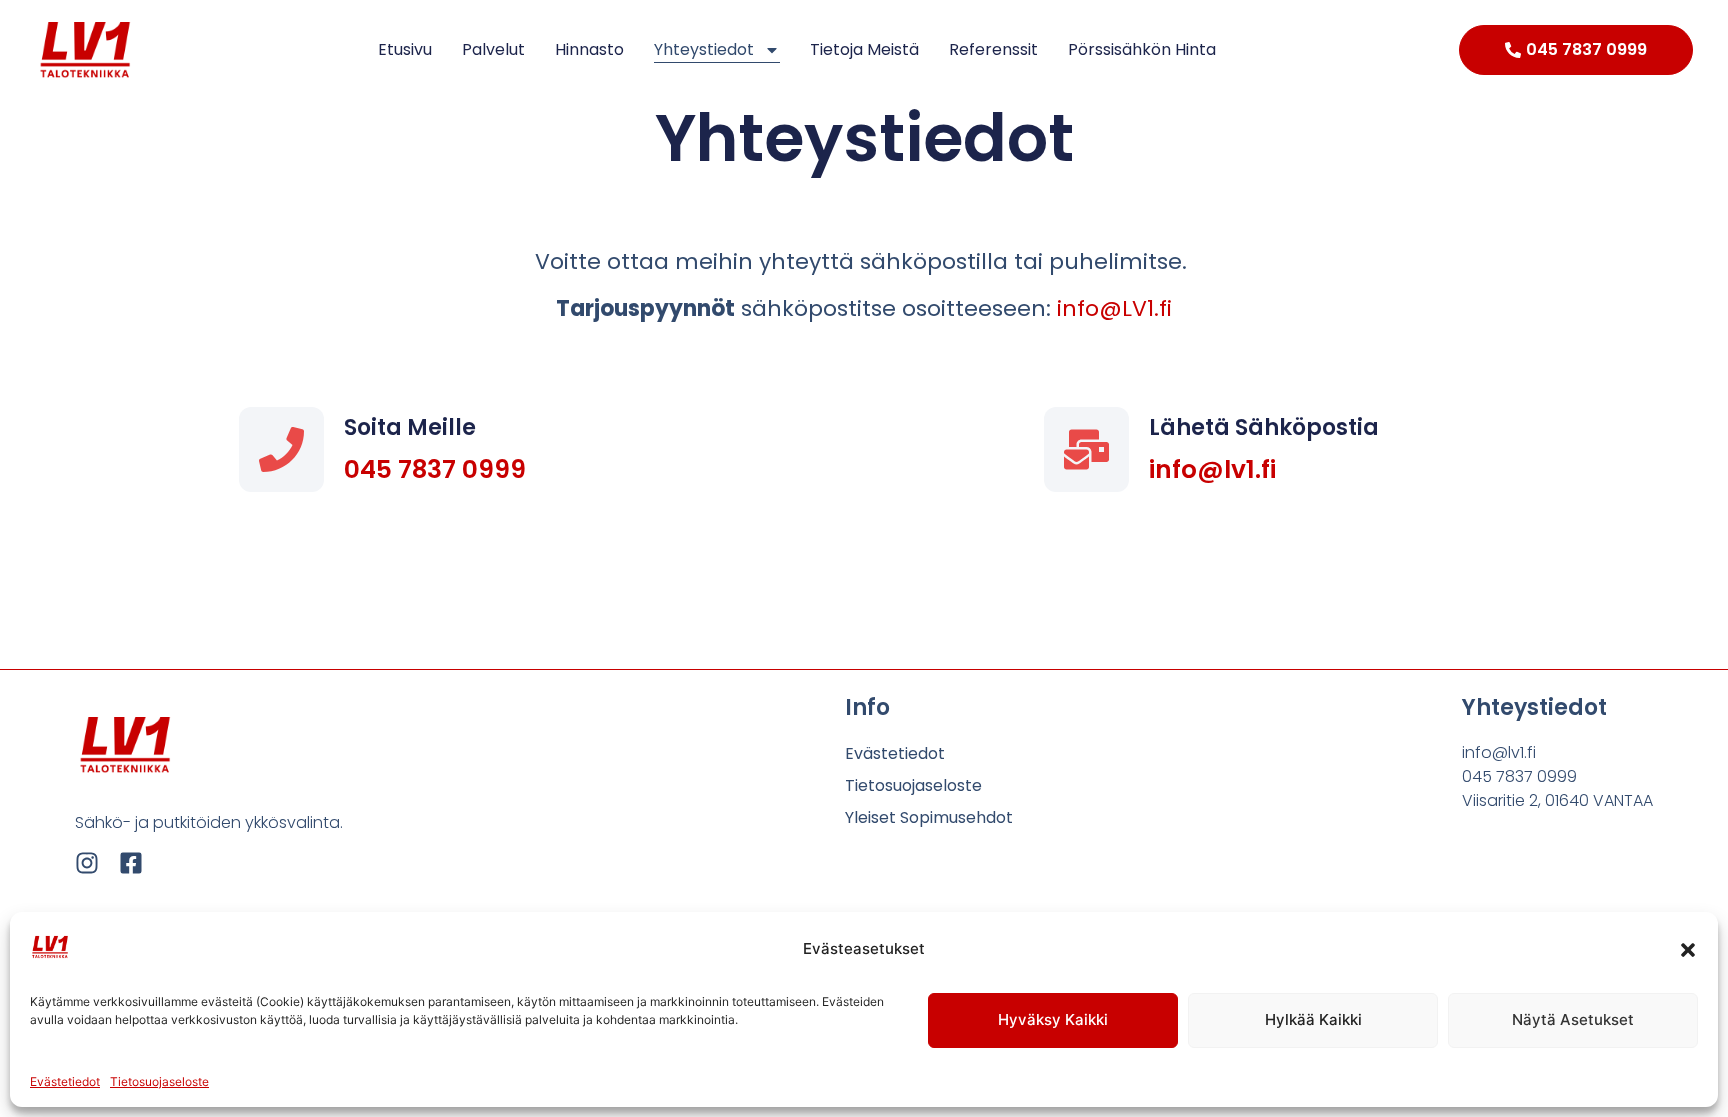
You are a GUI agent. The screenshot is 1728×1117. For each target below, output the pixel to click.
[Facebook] (131, 863)
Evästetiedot (65, 1081)
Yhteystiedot (704, 49)
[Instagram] (87, 863)
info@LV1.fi (1114, 308)
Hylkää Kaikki (1313, 1019)
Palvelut (493, 49)
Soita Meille (410, 427)
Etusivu (405, 49)
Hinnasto (589, 49)
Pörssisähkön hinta (1142, 49)
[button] (1688, 950)
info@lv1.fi (1212, 469)
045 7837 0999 (435, 469)
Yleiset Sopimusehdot (929, 818)
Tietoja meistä (864, 49)
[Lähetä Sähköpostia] (1086, 449)
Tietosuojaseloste (159, 1081)
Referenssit (993, 49)
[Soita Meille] (281, 449)
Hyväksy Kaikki (1053, 1019)
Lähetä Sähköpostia (1264, 427)
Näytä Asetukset (1573, 1019)
